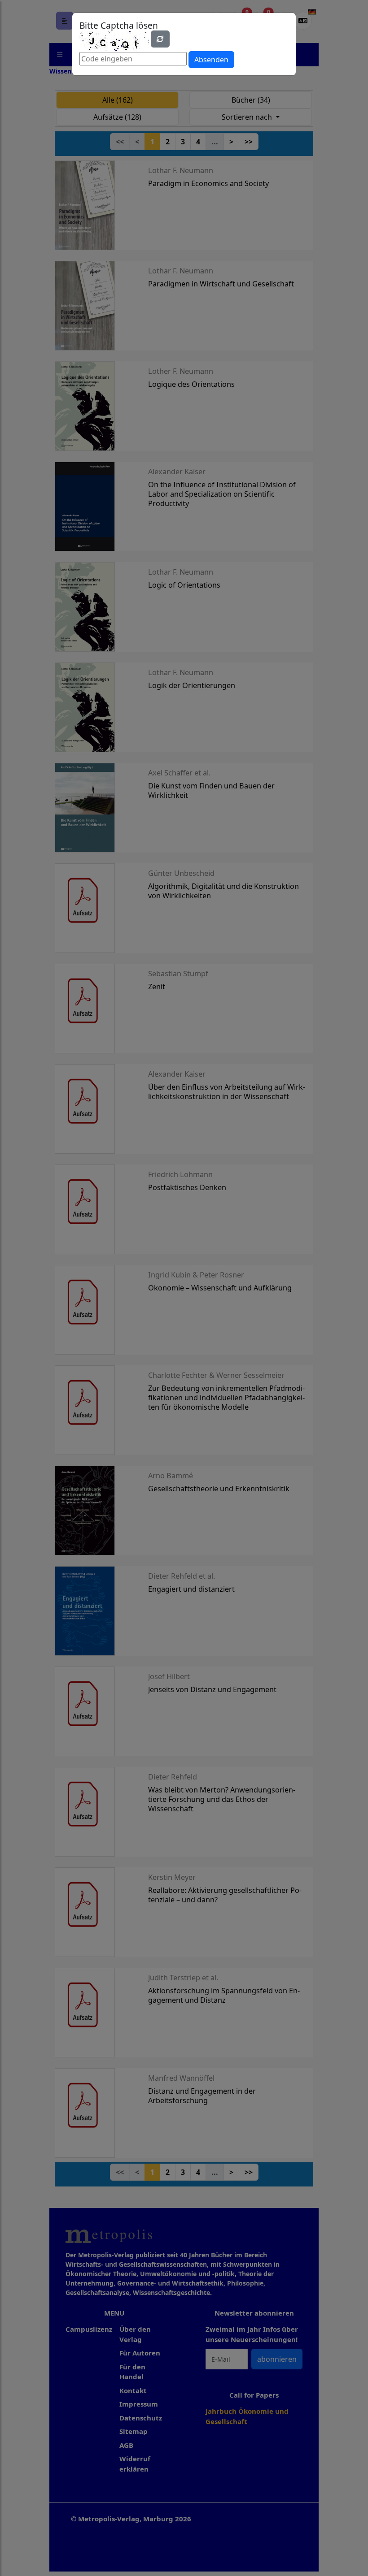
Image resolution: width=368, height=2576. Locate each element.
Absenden (211, 60)
